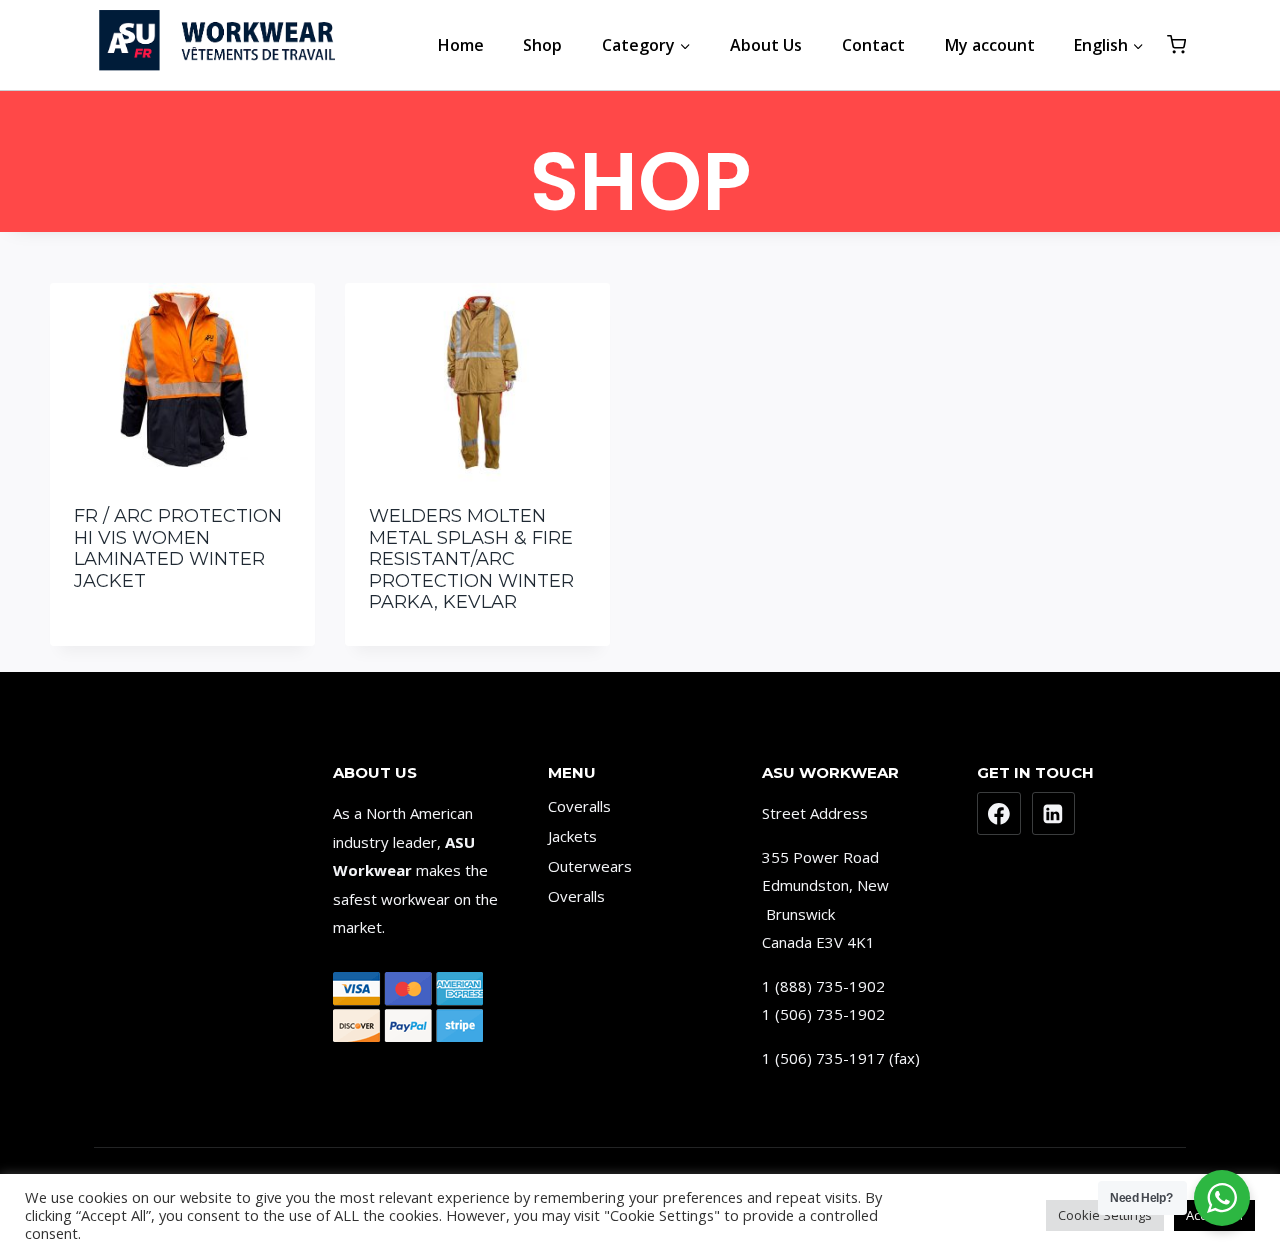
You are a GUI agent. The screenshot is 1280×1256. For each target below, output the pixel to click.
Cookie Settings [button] (1105, 1215)
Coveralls (579, 806)
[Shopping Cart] (1176, 44)
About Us (766, 45)
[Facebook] (999, 814)
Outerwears (590, 866)
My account (990, 45)
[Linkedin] (1054, 814)
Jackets (572, 836)
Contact (873, 45)
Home (461, 45)
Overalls (576, 896)
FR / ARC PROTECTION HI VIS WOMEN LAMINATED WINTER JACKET (178, 548)
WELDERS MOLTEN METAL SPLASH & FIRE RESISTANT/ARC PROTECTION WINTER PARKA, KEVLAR (471, 559)
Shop (542, 45)
